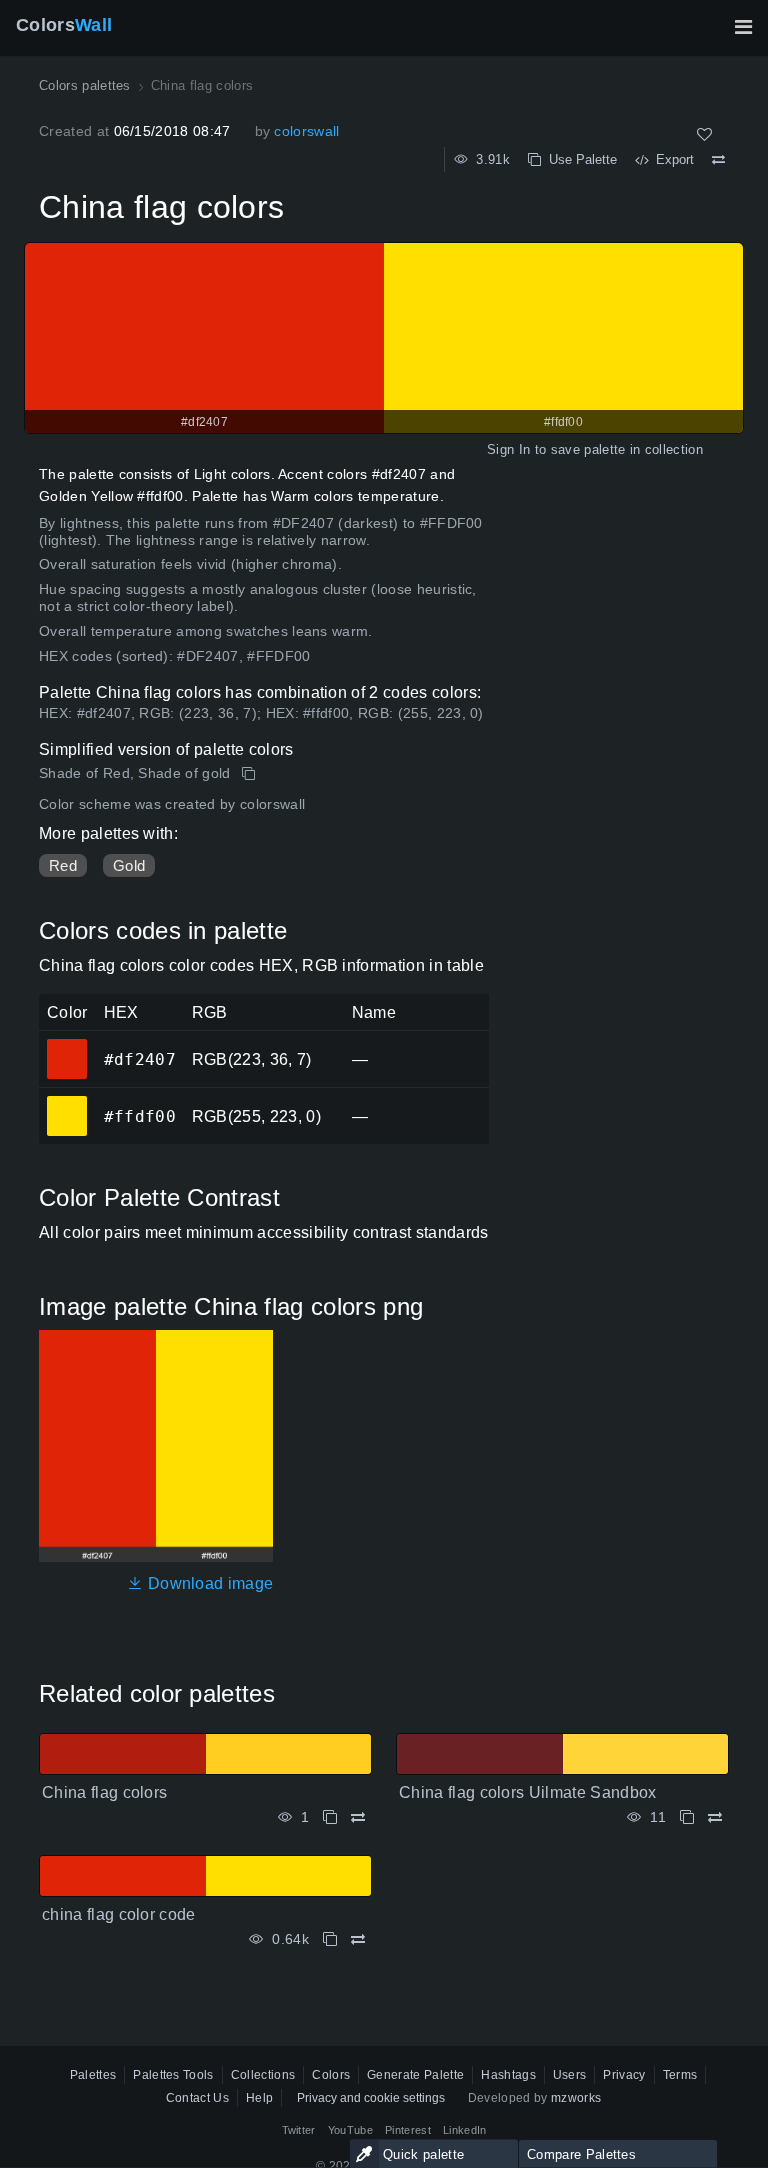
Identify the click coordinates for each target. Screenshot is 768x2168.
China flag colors (104, 1792)
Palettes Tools (173, 2075)
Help (259, 2098)
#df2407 (66, 1045)
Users (570, 2075)
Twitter (299, 2130)
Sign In (508, 449)
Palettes (93, 2075)
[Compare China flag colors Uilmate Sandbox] (715, 1817)
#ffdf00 (66, 1102)
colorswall (306, 131)
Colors (64, 25)
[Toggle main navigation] (743, 27)
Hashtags (508, 2075)
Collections (263, 2075)
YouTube (350, 2130)
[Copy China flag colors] (250, 774)
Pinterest (408, 2130)
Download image (208, 1583)
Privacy (624, 2075)
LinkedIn (465, 2130)
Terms (680, 2075)
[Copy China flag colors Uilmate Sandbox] (687, 1817)
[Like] (704, 134)
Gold (129, 865)
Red (63, 865)
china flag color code (119, 1914)
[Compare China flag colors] (718, 160)
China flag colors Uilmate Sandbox (528, 1792)
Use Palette (579, 159)
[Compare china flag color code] (358, 1939)
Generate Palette (415, 2075)
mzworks (576, 2098)
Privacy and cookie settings (371, 2098)
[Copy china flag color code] (330, 1939)
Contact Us (197, 2098)
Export (671, 159)
